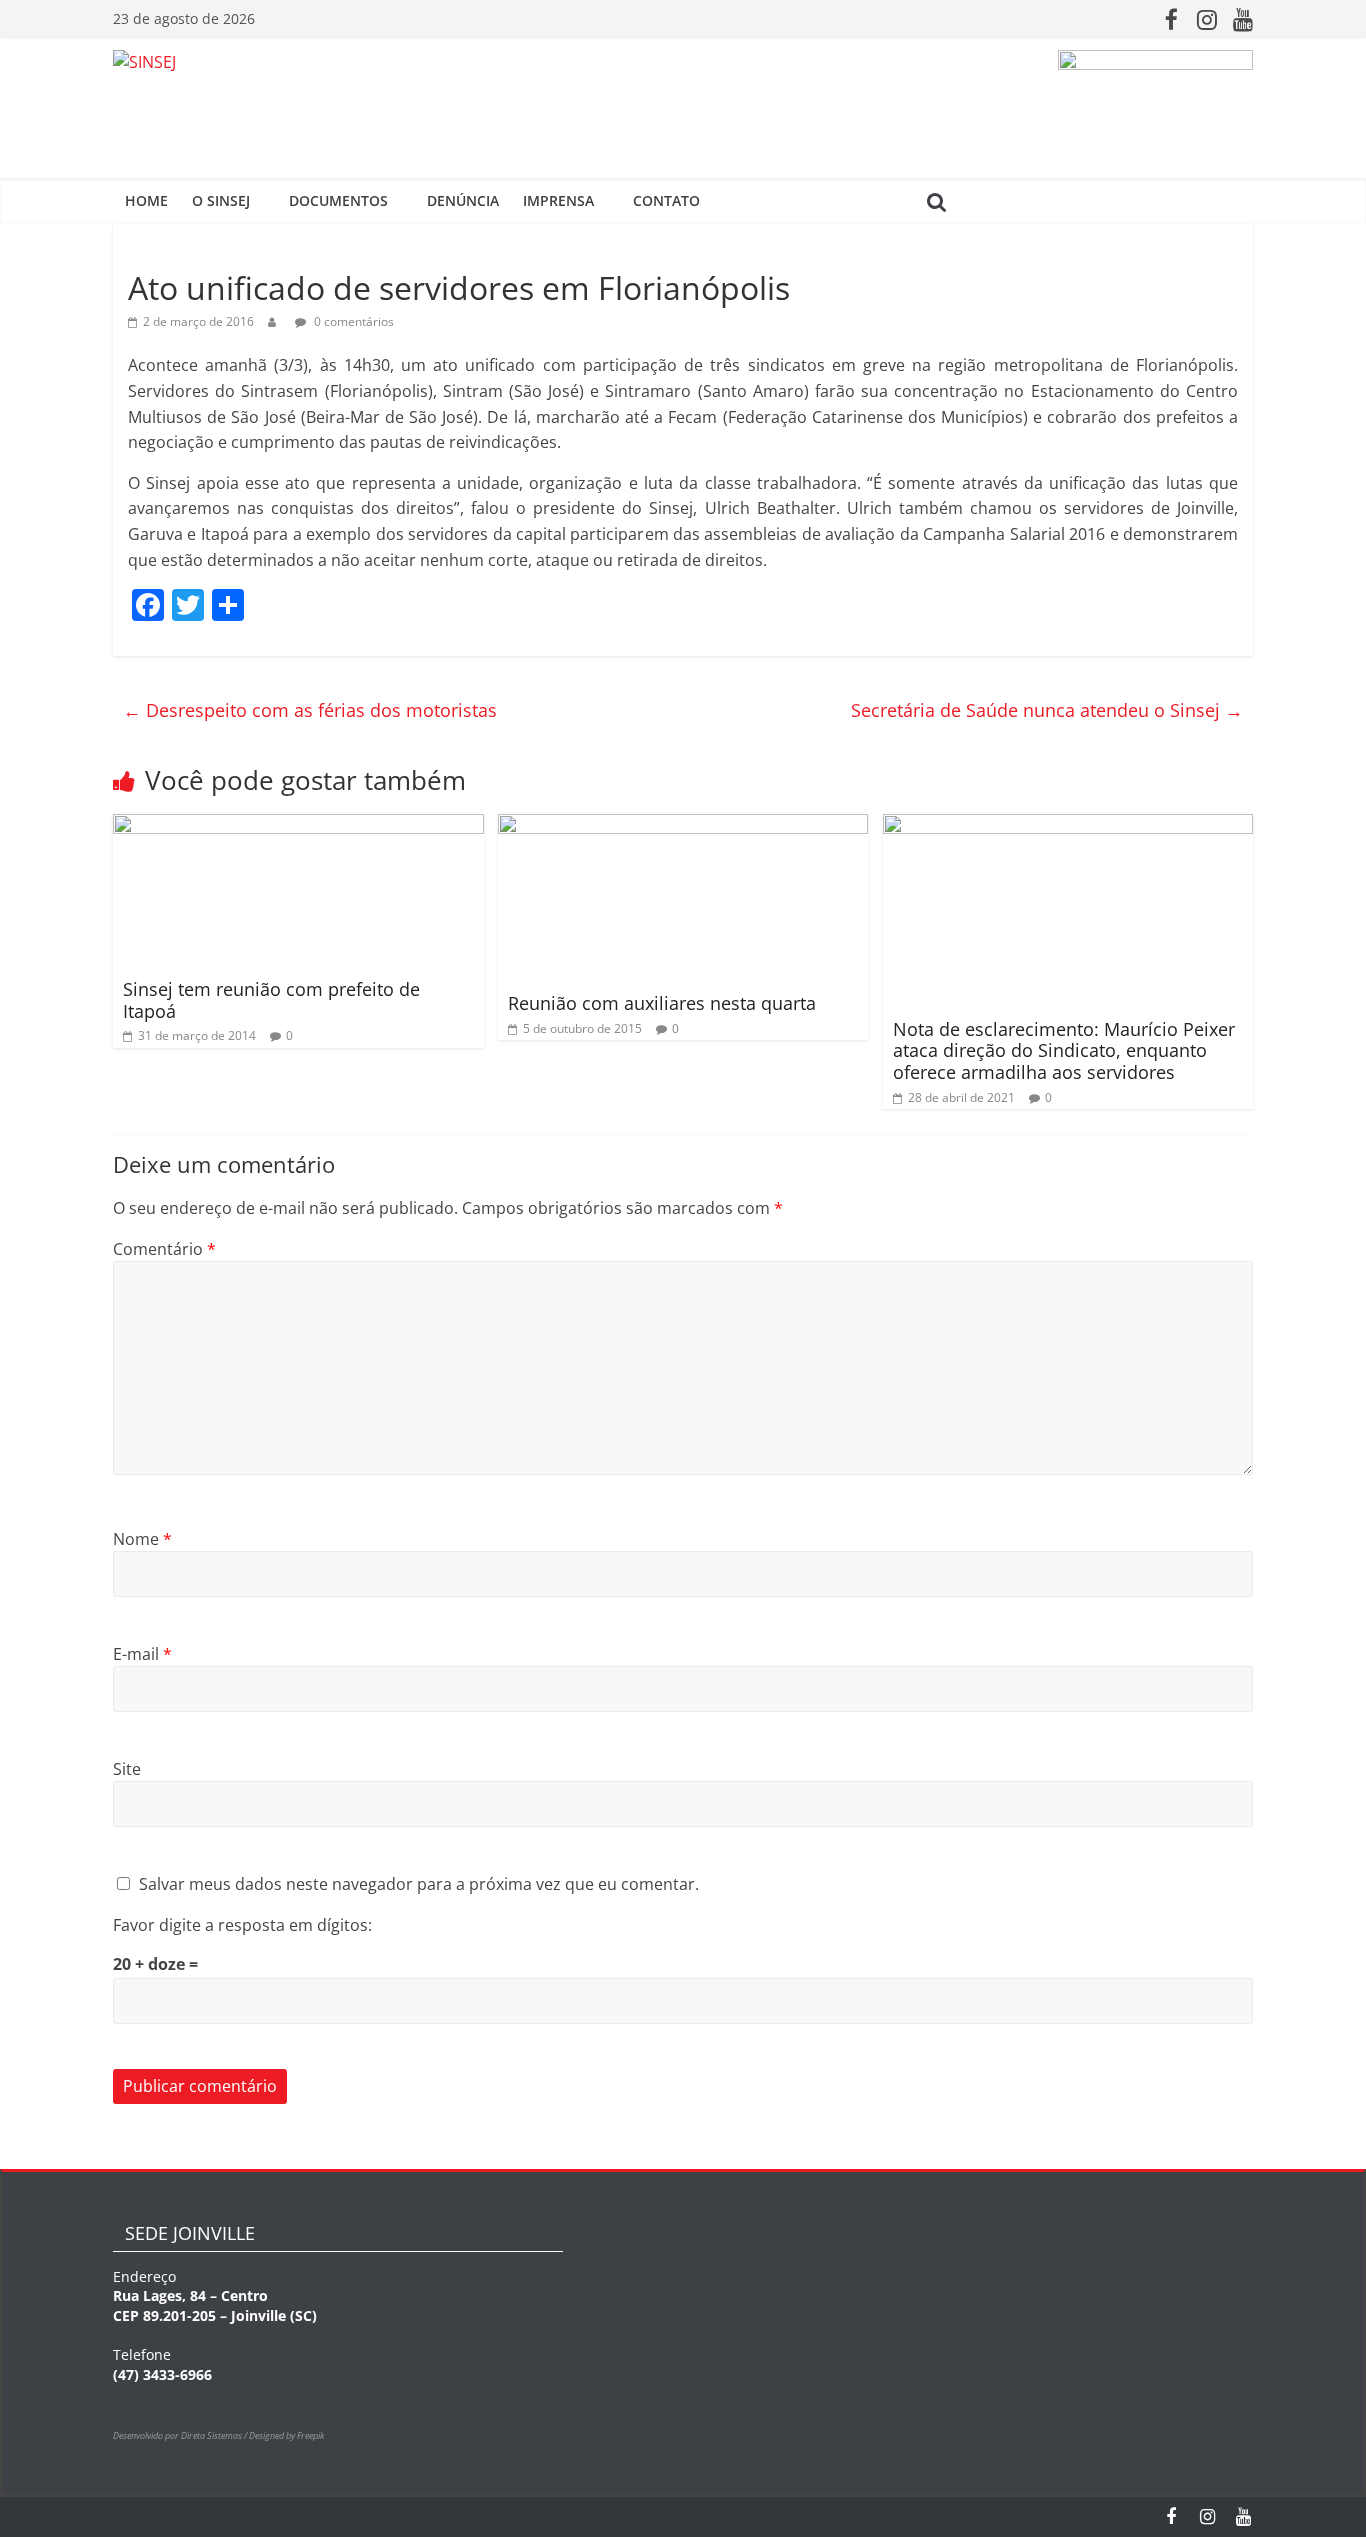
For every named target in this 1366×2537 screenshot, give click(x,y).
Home (146, 200)
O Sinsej (221, 200)
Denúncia (463, 200)
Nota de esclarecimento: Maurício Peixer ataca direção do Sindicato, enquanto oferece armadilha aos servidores (1064, 1050)
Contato (666, 200)
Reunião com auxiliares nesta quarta (662, 1003)
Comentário (164, 1249)
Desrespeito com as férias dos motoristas (310, 710)
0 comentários (352, 321)
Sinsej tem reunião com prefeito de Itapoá (271, 1000)
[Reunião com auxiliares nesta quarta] (683, 826)
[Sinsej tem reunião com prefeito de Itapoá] (298, 826)
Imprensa (558, 200)
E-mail (142, 1654)
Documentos (338, 200)
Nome (142, 1539)
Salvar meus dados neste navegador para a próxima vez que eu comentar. (419, 1884)
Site (127, 1769)
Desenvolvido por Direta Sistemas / (181, 2435)
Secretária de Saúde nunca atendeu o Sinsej (1047, 710)
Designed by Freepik (286, 2435)
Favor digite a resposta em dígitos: (242, 1925)
